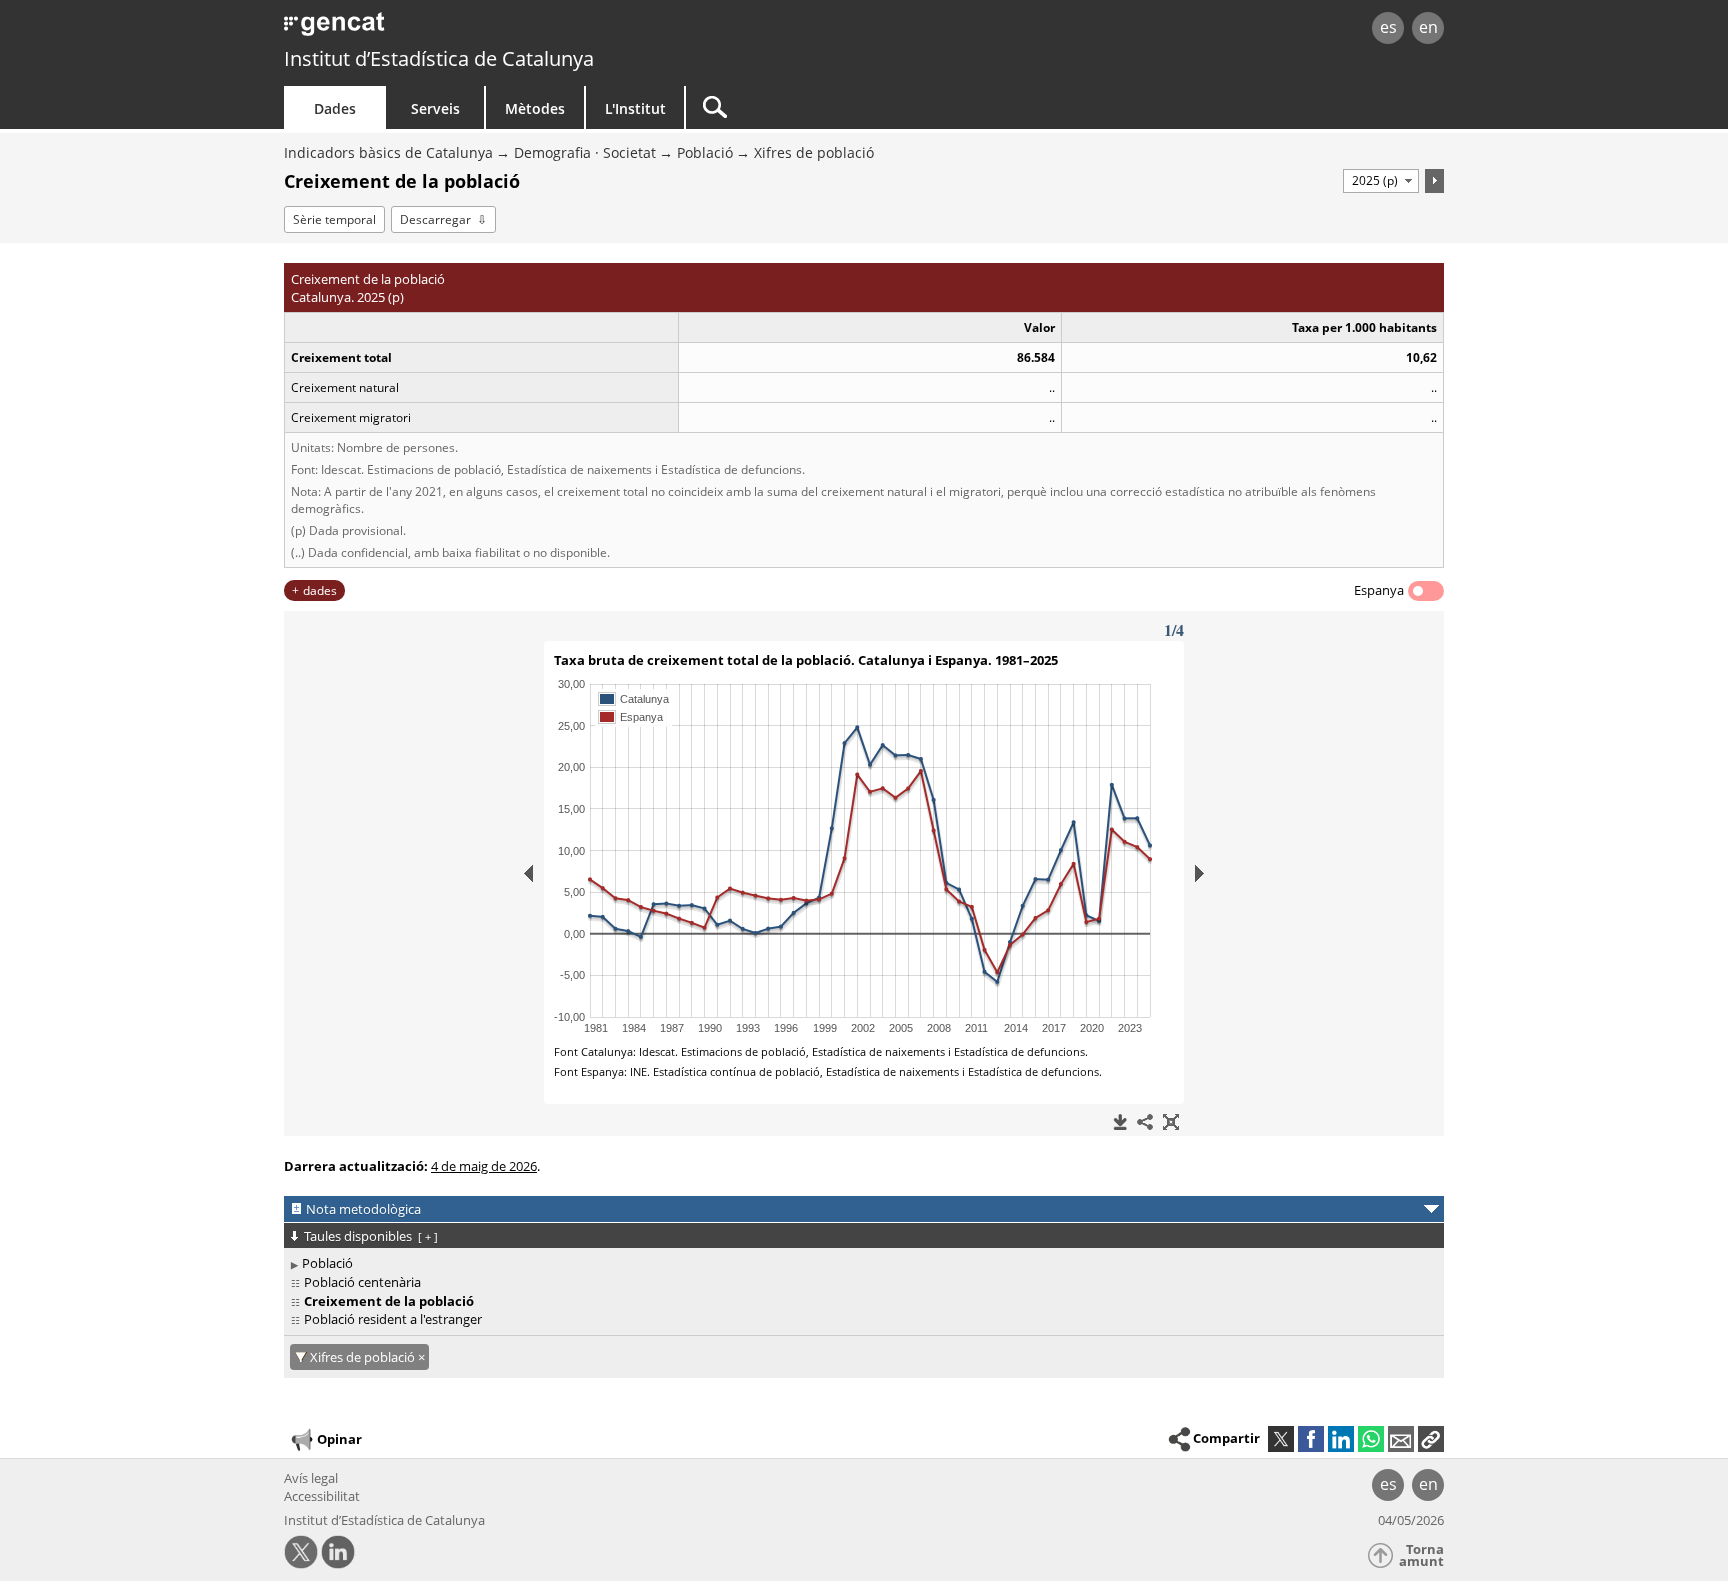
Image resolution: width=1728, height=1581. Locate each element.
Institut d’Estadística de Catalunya (439, 58)
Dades (335, 108)
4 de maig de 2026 (484, 1166)
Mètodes (535, 108)
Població (705, 152)
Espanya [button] (1379, 590)
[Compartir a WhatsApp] (1371, 1439)
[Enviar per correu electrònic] (1401, 1439)
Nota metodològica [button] (363, 1209)
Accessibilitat (322, 1496)
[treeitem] (860, 1263)
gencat (516, 29)
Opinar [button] (339, 1439)
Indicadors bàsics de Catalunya (388, 152)
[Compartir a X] (1281, 1439)
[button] (1431, 1439)
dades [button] (320, 590)
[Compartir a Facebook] (1311, 1439)
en (1428, 27)
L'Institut (635, 108)
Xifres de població (814, 152)
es (1388, 27)
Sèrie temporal (334, 219)
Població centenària (362, 1282)
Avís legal (311, 1478)
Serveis (435, 108)
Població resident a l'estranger (393, 1319)
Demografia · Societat (585, 152)
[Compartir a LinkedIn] (1341, 1439)
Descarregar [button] (435, 219)
